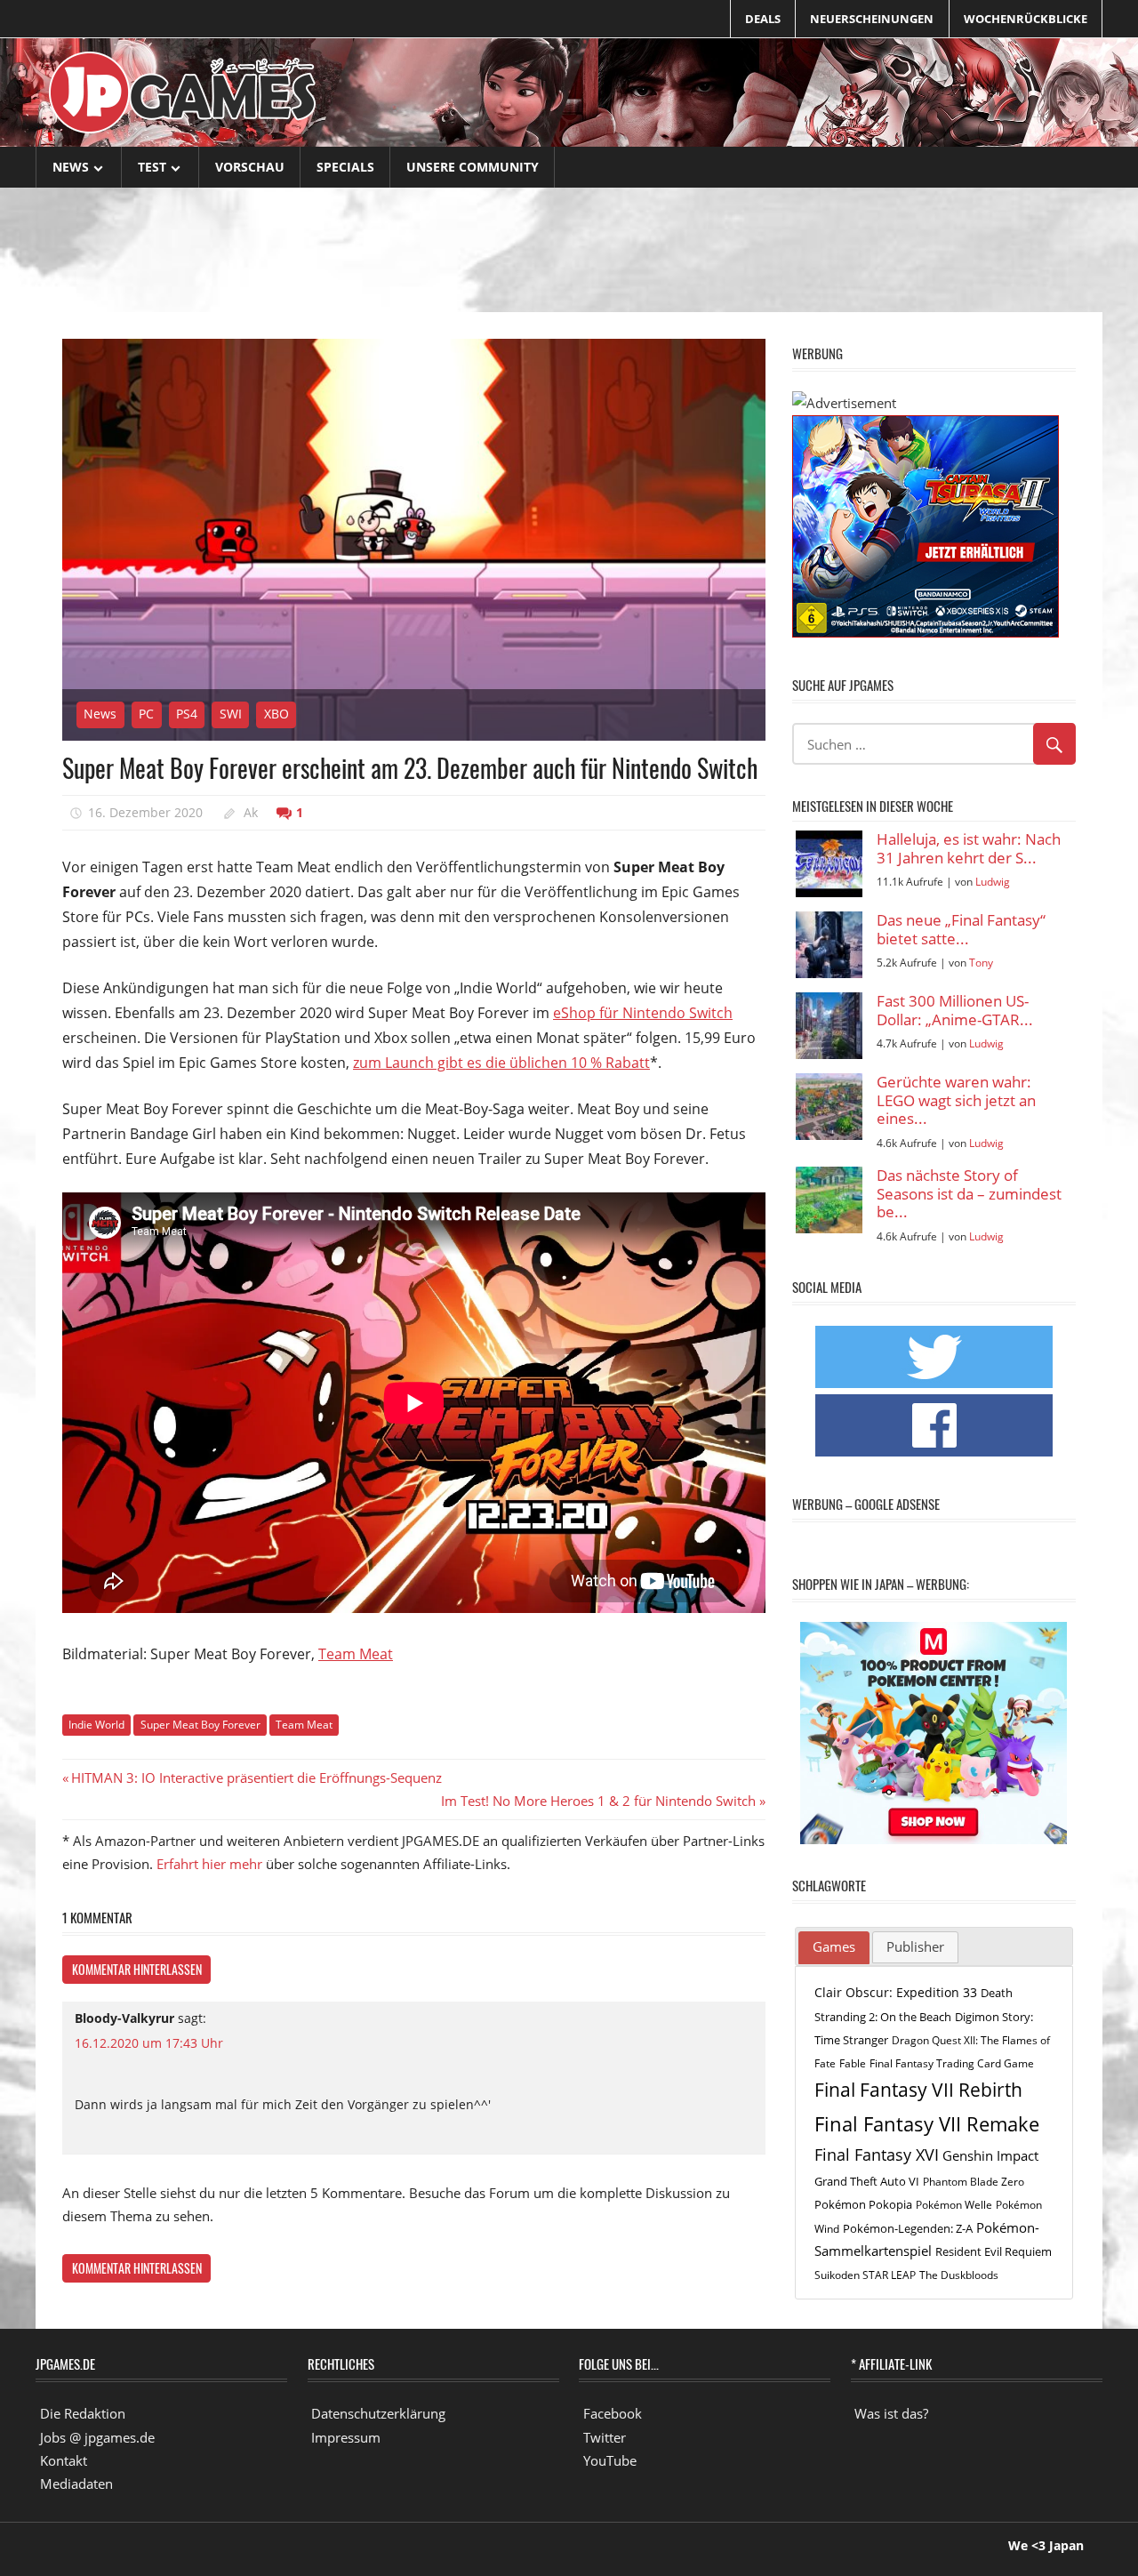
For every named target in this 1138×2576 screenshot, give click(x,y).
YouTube (610, 2460)
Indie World (96, 1725)
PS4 (187, 714)
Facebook (613, 2413)
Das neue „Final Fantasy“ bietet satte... (961, 930)
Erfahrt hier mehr (209, 1864)
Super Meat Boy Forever (200, 1725)
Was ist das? (891, 2413)
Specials (345, 167)
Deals (763, 19)
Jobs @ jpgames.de (97, 2437)
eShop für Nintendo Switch (643, 1013)
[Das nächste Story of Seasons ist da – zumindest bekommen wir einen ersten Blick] (829, 1200)
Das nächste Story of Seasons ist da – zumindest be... (969, 1194)
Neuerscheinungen (872, 19)
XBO (276, 714)
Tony (981, 963)
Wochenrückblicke (1026, 19)
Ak (251, 812)
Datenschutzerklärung (378, 2413)
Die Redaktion (83, 2413)
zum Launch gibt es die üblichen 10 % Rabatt (501, 1063)
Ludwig (993, 882)
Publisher (915, 1946)
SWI (231, 714)
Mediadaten (76, 2484)
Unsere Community (473, 167)
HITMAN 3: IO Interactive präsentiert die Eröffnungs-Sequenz (256, 1778)
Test (152, 167)
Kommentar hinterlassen (137, 1969)
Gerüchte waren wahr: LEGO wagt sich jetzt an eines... (956, 1101)
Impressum (346, 2437)
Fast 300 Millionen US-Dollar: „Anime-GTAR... (955, 1011)
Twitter (605, 2437)
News (71, 167)
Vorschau (250, 167)
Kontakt (64, 2460)
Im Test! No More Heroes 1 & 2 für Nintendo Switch (598, 1801)
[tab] (834, 1948)
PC (146, 714)
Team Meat (356, 1654)
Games (834, 1946)
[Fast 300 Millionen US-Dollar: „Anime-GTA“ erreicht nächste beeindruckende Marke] (829, 1026)
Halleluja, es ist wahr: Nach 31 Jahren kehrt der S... (969, 849)
